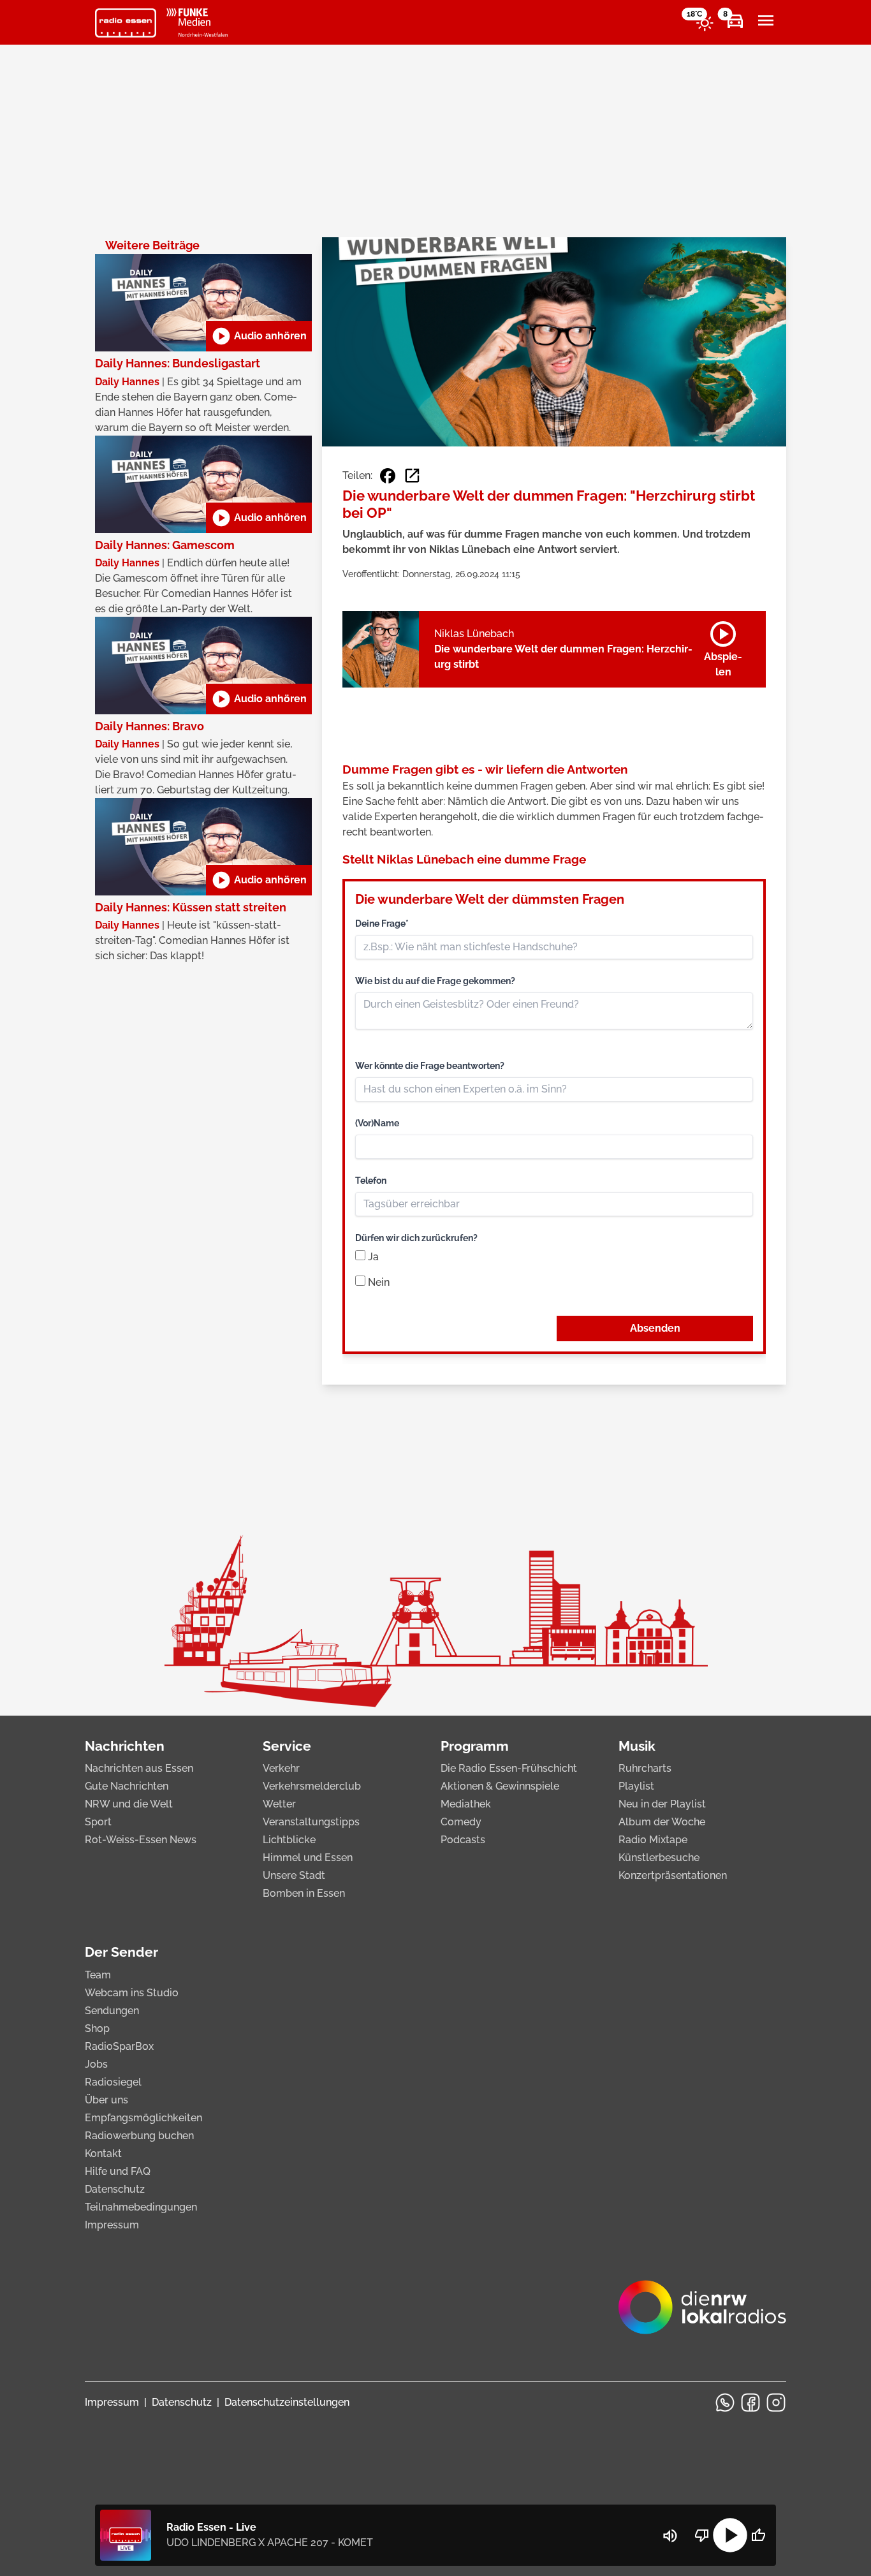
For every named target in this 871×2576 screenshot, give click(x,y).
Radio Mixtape (653, 1840)
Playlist (636, 1786)
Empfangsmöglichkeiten (143, 2118)
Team (98, 1975)
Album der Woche (662, 1822)
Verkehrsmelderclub (312, 1786)
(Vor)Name (377, 1123)
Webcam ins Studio (132, 1993)
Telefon (371, 1181)
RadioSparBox (119, 2046)
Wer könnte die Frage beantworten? (430, 1066)
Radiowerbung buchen (139, 2136)
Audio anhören (259, 336)
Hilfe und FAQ (118, 2171)
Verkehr (281, 1768)
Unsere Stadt (294, 1875)
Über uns (106, 2100)
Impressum (112, 2225)
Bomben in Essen (304, 1893)
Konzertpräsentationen (673, 1875)
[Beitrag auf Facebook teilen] (388, 476)
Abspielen (723, 647)
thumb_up (758, 2535)
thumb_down (702, 2535)
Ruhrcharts (645, 1768)
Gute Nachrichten (127, 1786)
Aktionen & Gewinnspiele (500, 1786)
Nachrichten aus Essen (139, 1768)
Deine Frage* (382, 924)
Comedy (461, 1822)
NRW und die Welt (129, 1804)
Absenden (655, 1328)
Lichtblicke (289, 1840)
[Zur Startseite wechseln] (126, 23)
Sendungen (112, 2011)
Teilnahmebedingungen (141, 2207)
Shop (97, 2028)
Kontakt (103, 2153)
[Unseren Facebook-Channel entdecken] (750, 2403)
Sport (98, 1822)
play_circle (730, 2535)
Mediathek (466, 1804)
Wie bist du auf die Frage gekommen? (435, 981)
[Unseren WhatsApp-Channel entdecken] (725, 2403)
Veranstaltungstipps (311, 1822)
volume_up (670, 2536)
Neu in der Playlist (662, 1804)
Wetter (279, 1804)
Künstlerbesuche (659, 1858)
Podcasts (463, 1840)
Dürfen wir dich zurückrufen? (416, 1238)
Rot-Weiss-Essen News (141, 1840)
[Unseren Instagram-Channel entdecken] (776, 2403)
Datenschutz (115, 2189)
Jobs (96, 2064)
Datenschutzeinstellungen (287, 2402)
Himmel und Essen (308, 1858)
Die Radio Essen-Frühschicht (509, 1768)
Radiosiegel (113, 2082)
